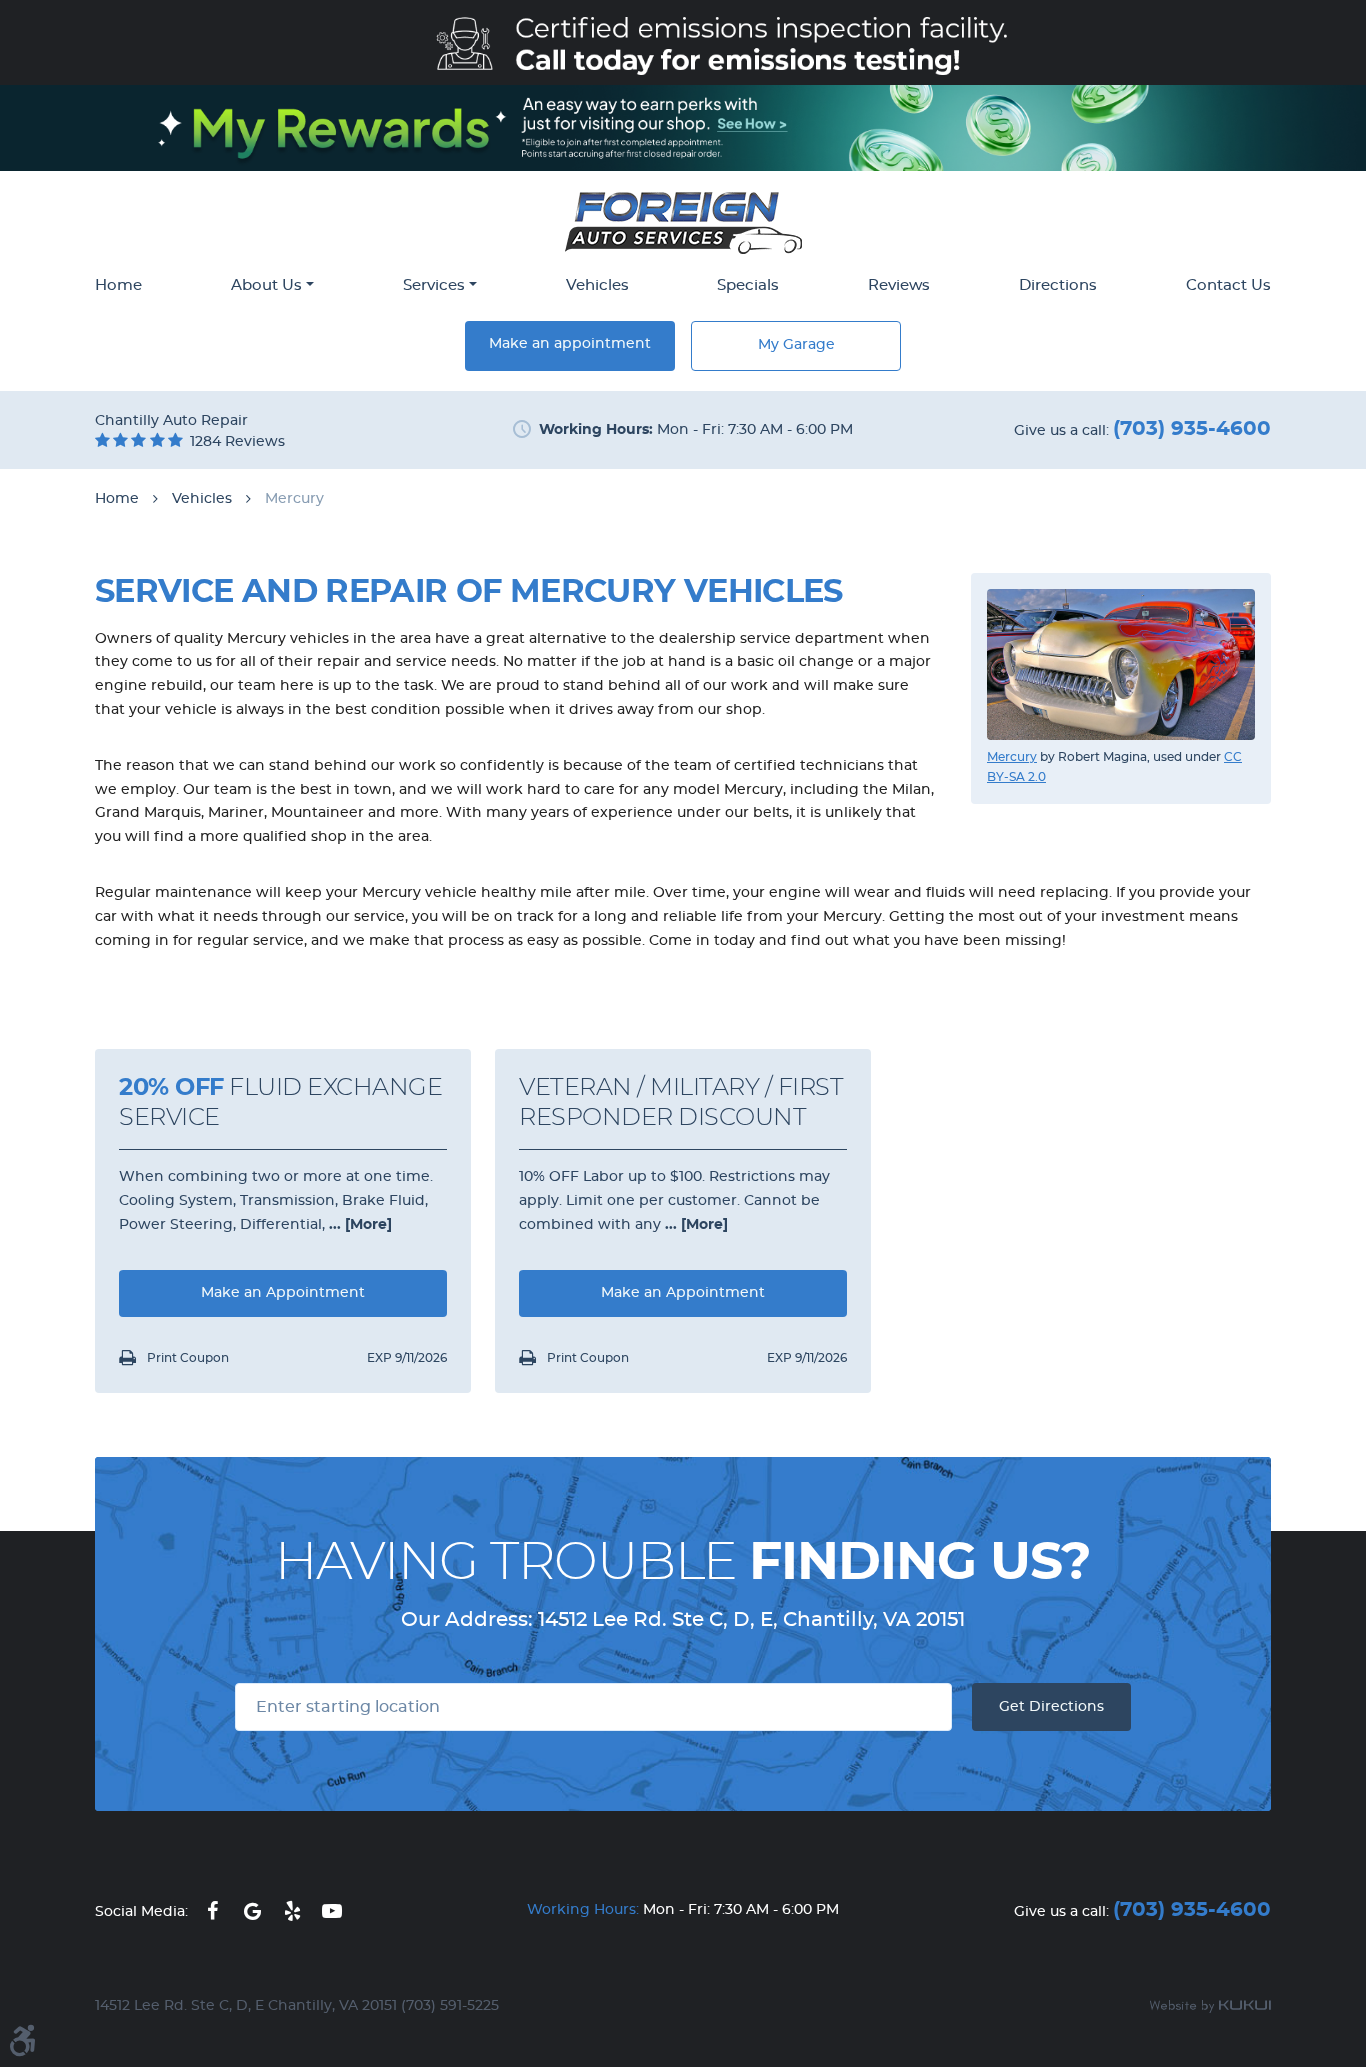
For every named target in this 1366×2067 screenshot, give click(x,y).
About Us (266, 285)
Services (434, 285)
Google (252, 1911)
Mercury (294, 499)
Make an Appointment (283, 1293)
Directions (1058, 285)
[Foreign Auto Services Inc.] (683, 223)
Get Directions (1051, 1707)
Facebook (212, 1911)
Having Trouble (683, 1563)
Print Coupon (186, 1358)
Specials (748, 285)
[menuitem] (118, 287)
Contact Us (1228, 285)
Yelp (292, 1911)
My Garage (796, 345)
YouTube (332, 1911)
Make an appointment (570, 344)
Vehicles (597, 285)
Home (118, 285)
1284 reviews (237, 442)
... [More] (358, 1225)
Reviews (899, 285)
